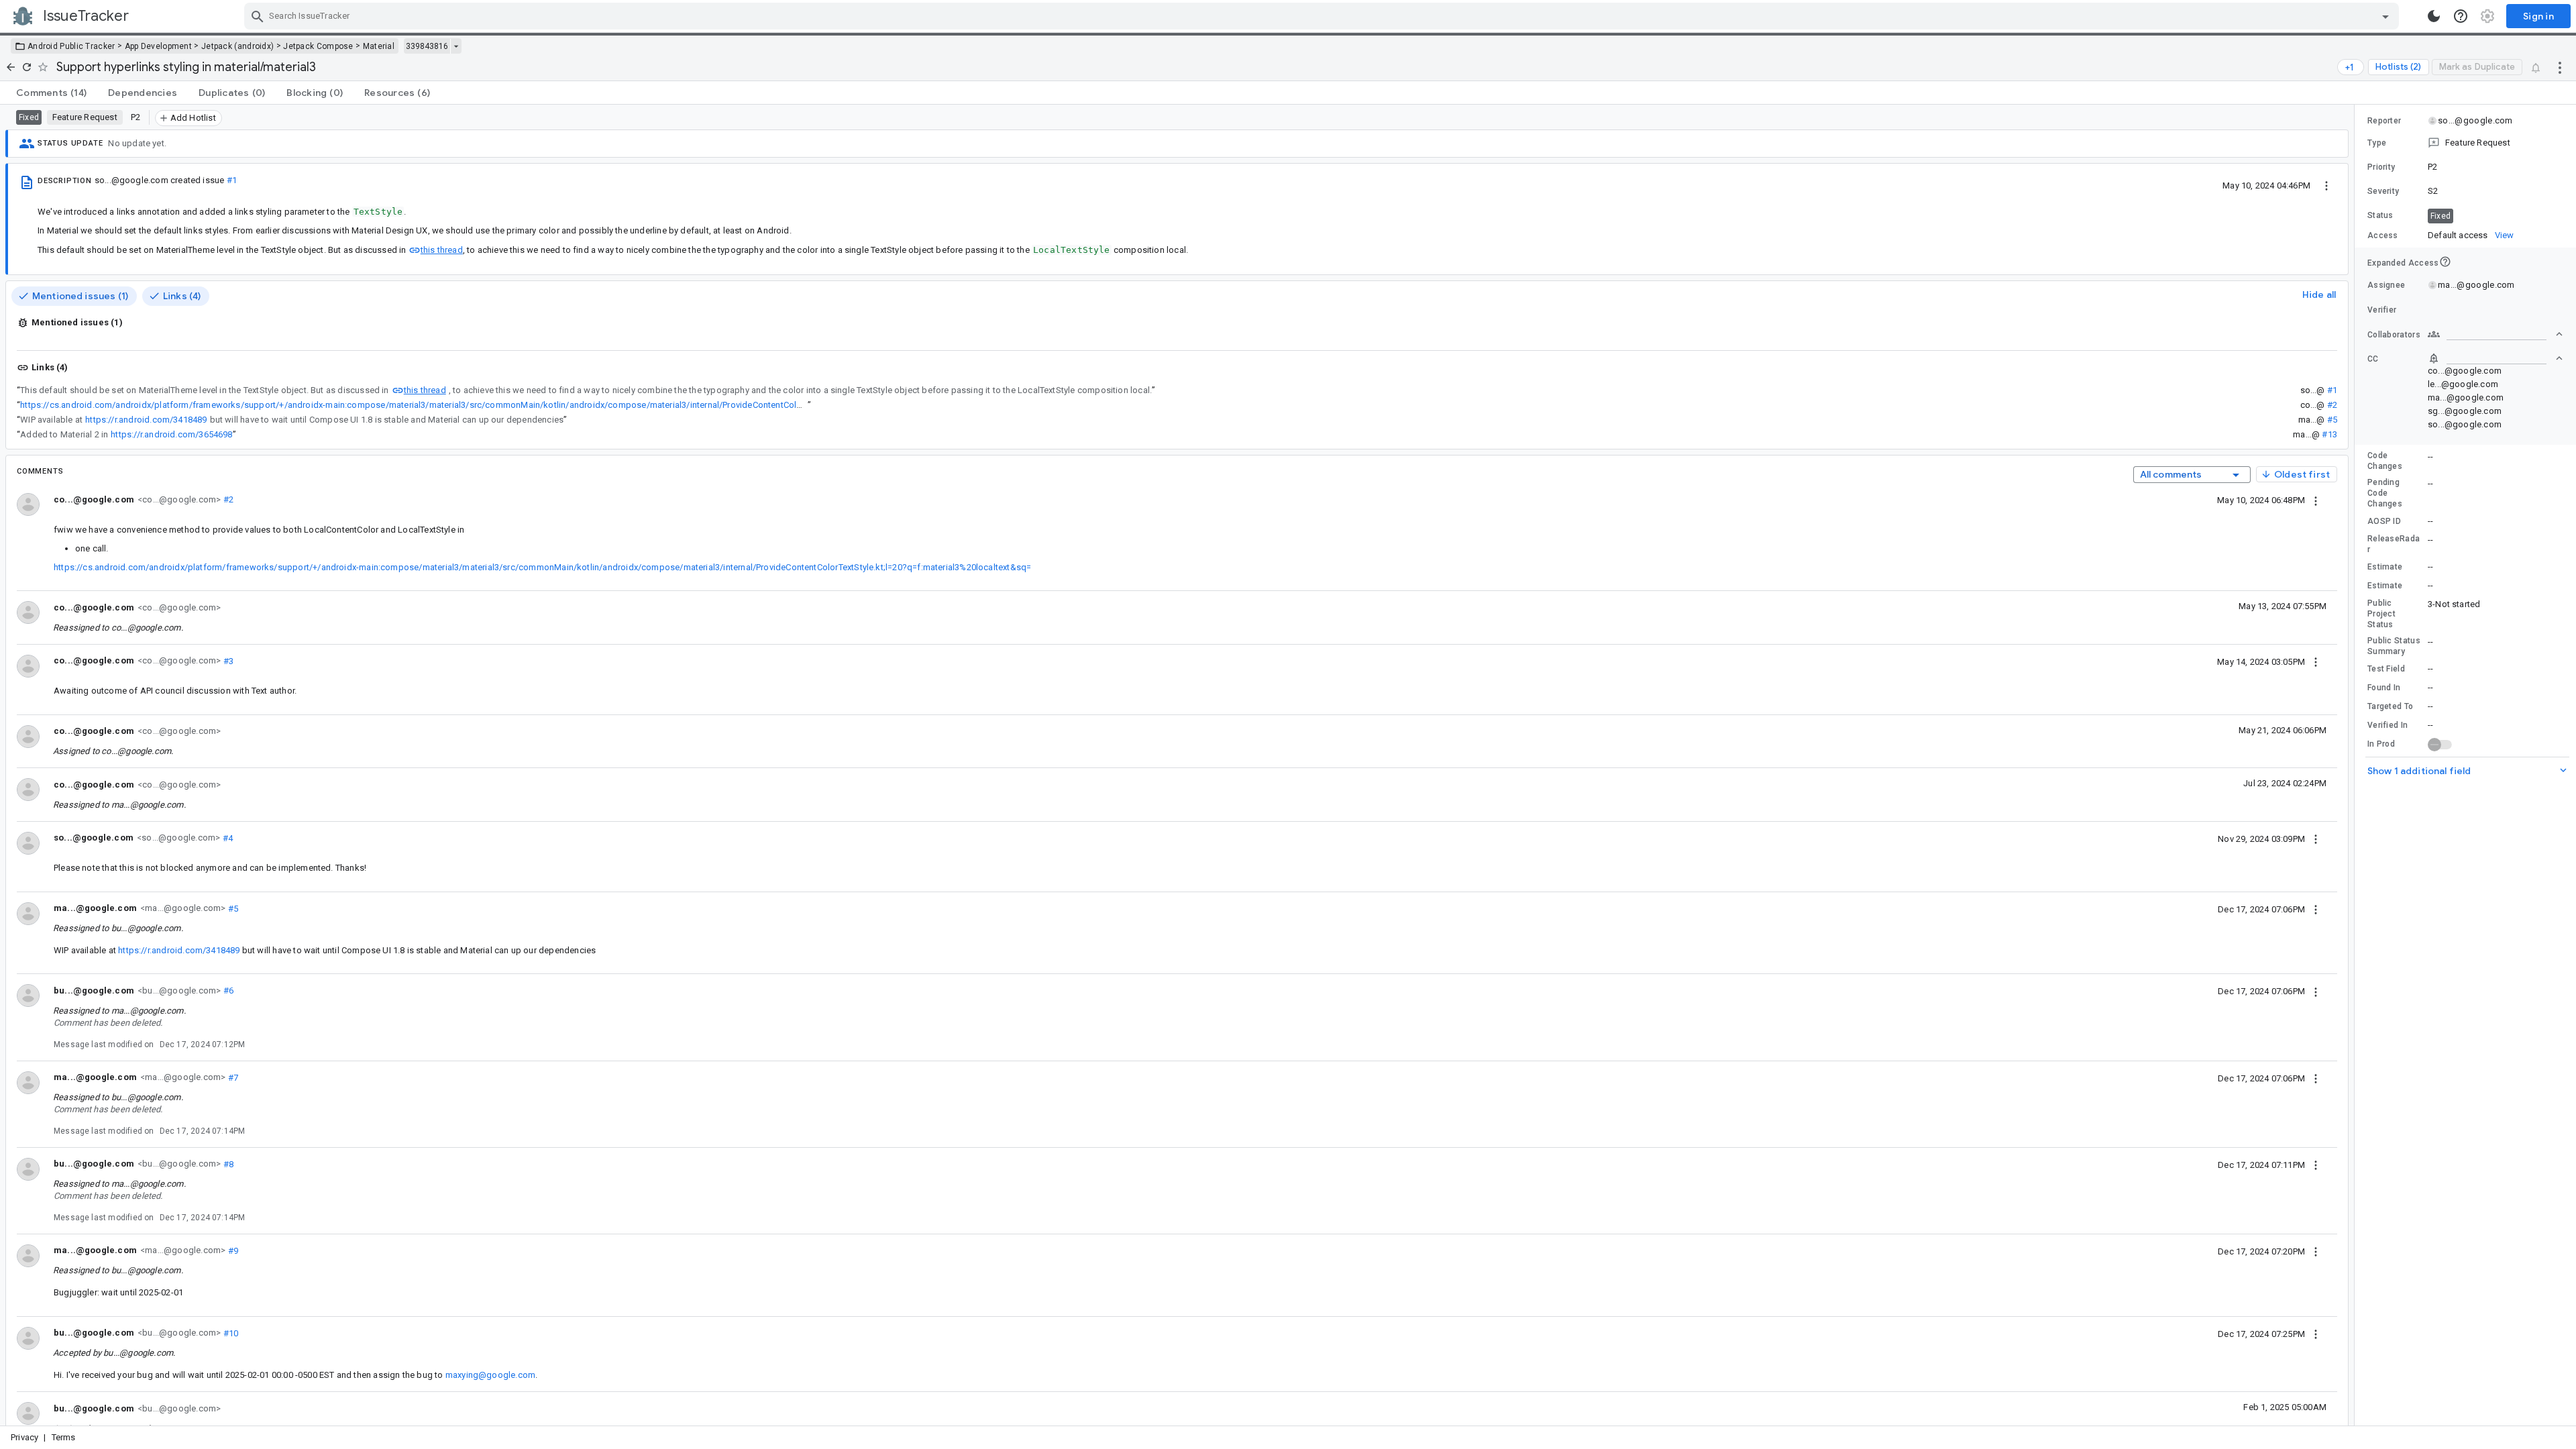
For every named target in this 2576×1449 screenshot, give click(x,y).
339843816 (427, 46)
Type (2377, 143)
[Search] (258, 16)
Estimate (2385, 567)
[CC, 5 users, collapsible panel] (2495, 358)
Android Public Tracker (71, 46)
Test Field (2386, 669)
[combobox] (1323, 16)
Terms (64, 1437)
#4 (226, 838)
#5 (2332, 420)
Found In (2384, 688)
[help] (2461, 16)
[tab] (51, 93)
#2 (2332, 405)
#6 (227, 990)
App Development (159, 46)
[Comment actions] (2316, 500)
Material (379, 46)
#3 (227, 660)
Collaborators (2394, 335)
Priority (2381, 167)
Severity (2383, 191)
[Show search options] (2385, 16)
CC (2373, 359)
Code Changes (2385, 461)
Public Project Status (2381, 614)
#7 (232, 1077)
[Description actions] (2326, 185)
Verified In (2387, 725)
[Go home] (11, 67)
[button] (2465, 143)
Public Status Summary (2394, 646)
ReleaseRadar (2394, 544)
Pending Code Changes (2385, 493)
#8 (227, 1164)
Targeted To (2390, 706)
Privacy (24, 1437)
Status (2380, 215)
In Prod (2381, 744)
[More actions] (2560, 67)
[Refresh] (27, 67)
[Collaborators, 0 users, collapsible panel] (2495, 334)
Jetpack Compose (318, 46)
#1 (232, 180)
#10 (229, 1333)
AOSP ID (2384, 521)
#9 (232, 1250)
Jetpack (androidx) (237, 46)
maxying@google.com (490, 1375)
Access (2383, 235)
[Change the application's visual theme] (2434, 16)
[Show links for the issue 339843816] (456, 46)
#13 (2329, 434)
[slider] (2357, 765)
